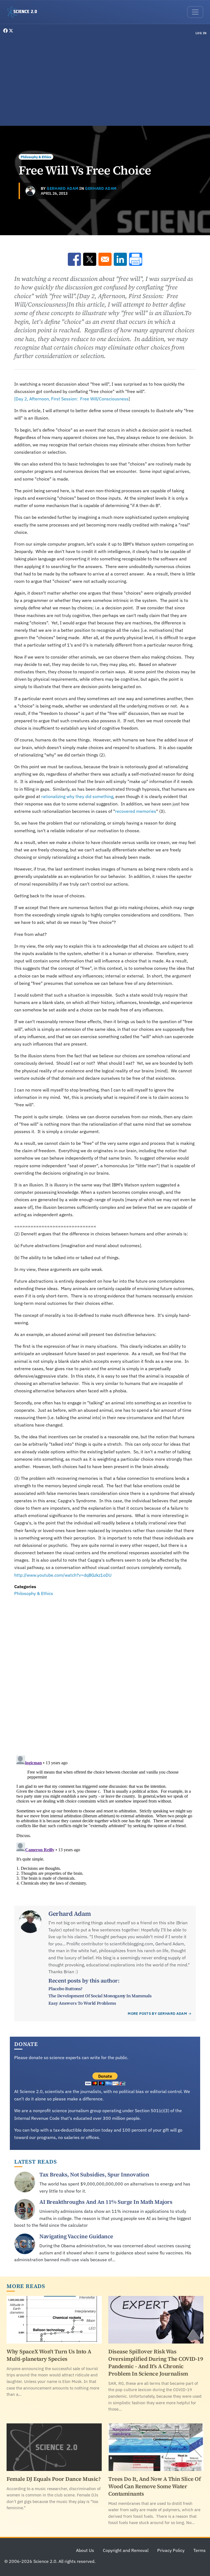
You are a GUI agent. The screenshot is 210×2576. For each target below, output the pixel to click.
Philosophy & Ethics (36, 157)
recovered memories (136, 811)
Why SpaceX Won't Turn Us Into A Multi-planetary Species (49, 2355)
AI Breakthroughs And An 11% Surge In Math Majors (106, 2202)
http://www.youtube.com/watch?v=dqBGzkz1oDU (63, 1575)
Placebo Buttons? (65, 1989)
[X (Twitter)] (11, 31)
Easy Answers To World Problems (82, 2003)
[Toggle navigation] (195, 12)
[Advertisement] (105, 81)
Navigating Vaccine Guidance (76, 2236)
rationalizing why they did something (77, 796)
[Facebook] (6, 31)
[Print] (136, 259)
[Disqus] (105, 1673)
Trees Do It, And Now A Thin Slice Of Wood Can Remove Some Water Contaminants (154, 2486)
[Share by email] (105, 259)
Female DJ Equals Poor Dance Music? (54, 2479)
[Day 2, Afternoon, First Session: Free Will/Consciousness (71, 399)
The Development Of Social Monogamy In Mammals (100, 1996)
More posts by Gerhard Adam (157, 2014)
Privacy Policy (171, 2550)
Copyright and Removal (126, 2550)
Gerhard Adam (62, 188)
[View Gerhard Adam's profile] (30, 191)
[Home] (24, 12)
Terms (199, 2550)
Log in (201, 33)
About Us (85, 2550)
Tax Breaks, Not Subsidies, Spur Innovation (94, 2175)
